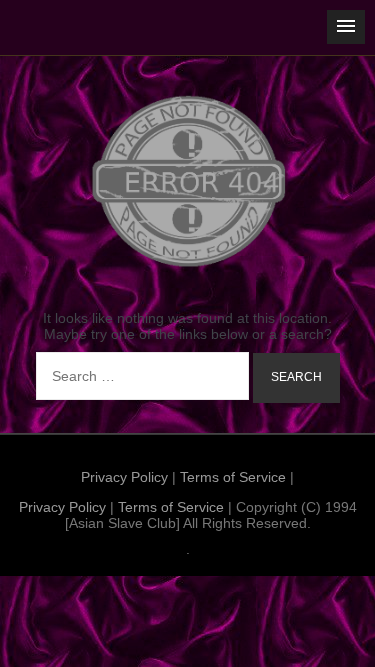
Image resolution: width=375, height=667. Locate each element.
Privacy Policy (124, 477)
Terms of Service (233, 477)
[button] (346, 27)
